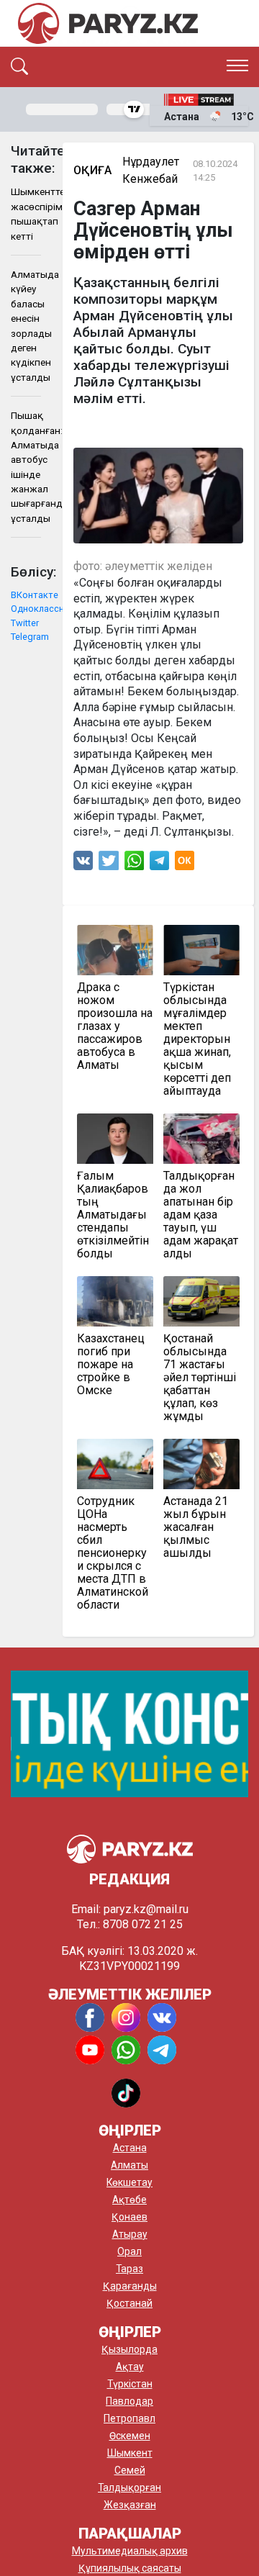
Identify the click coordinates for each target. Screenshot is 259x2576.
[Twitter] (109, 864)
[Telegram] (159, 864)
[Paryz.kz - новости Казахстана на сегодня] (108, 23)
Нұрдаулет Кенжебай (151, 170)
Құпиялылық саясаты (130, 2568)
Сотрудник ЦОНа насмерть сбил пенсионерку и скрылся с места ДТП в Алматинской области (113, 1553)
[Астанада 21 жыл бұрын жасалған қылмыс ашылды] (201, 1464)
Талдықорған (129, 2487)
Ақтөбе (129, 2200)
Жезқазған (130, 2505)
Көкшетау (129, 2182)
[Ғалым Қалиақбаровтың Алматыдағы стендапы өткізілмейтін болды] (115, 1139)
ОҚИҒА (92, 170)
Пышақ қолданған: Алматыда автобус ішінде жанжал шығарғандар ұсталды (26, 467)
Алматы (129, 2165)
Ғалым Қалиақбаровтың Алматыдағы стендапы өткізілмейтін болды (113, 1215)
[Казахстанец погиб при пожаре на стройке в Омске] (115, 1301)
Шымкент (130, 2453)
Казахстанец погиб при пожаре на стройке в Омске (111, 1365)
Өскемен (130, 2436)
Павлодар (129, 2401)
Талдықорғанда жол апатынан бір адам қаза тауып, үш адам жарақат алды (201, 1215)
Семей (130, 2470)
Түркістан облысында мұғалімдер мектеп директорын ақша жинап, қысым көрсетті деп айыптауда (197, 1039)
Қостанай (129, 2303)
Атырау (130, 2234)
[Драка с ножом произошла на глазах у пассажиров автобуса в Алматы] (115, 950)
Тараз (129, 2269)
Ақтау (130, 2367)
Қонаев (129, 2217)
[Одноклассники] (185, 864)
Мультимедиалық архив (130, 2551)
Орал (129, 2251)
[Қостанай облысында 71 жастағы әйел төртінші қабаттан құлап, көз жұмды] (201, 1301)
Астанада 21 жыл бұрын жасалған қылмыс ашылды (196, 1527)
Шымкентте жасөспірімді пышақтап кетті (26, 213)
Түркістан (130, 2384)
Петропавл (129, 2418)
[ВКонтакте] (83, 864)
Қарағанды (130, 2286)
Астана (130, 2148)
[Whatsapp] (134, 864)
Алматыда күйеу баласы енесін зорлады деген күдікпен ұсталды (26, 326)
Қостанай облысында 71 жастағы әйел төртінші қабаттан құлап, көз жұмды (200, 1378)
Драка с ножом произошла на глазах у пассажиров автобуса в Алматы (115, 1026)
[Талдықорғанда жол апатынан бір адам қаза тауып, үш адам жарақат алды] (201, 1139)
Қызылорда (129, 2349)
